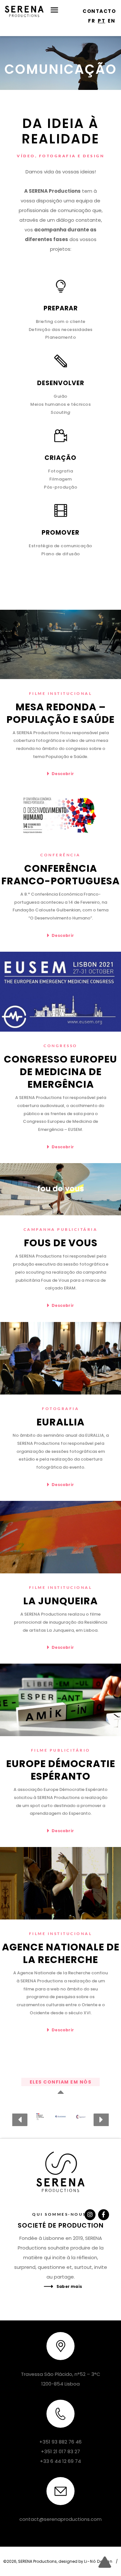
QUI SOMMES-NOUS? (60, 2214)
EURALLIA (60, 1422)
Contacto (99, 11)
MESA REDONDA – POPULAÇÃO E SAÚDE (60, 713)
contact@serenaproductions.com (60, 2519)
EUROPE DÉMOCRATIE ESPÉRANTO (61, 1770)
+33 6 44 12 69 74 (60, 2461)
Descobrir (63, 774)
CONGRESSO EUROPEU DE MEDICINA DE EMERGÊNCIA (60, 1072)
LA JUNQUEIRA (60, 1601)
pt (101, 21)
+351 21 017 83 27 (60, 2451)
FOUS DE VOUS (61, 1243)
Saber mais (69, 2286)
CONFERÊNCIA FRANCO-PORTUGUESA (60, 875)
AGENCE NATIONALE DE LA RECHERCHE (61, 1953)
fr (92, 21)
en (111, 21)
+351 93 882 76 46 (60, 2442)
